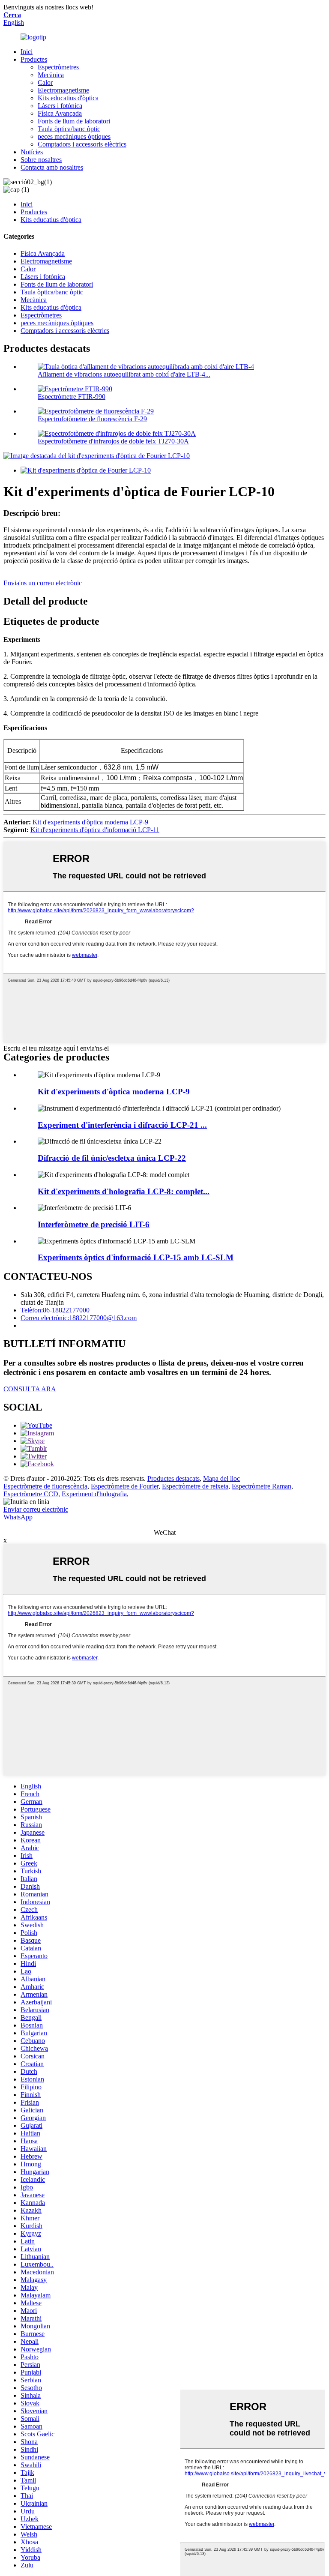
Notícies (32, 152)
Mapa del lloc (221, 1478)
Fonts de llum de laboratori (74, 121)
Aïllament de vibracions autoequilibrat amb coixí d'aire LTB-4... (124, 374)
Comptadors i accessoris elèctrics (82, 144)
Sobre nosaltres (41, 160)
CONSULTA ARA (30, 1389)
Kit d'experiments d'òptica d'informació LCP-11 (95, 830)
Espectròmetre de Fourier (125, 1486)
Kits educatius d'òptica (68, 98)
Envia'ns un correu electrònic (43, 583)
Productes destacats (173, 1478)
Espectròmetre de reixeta (195, 1486)
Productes (34, 59)
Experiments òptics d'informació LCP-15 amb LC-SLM (136, 1257)
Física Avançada (60, 113)
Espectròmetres (58, 67)
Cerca (12, 15)
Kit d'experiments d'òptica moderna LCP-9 (90, 822)
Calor (45, 82)
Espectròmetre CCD (31, 1494)
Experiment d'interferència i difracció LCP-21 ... (122, 1125)
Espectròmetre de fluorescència (45, 1486)
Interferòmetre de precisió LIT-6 (94, 1224)
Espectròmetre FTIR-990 (72, 397)
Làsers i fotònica (60, 106)
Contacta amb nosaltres (52, 167)
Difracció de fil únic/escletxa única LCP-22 (112, 1158)
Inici (27, 52)
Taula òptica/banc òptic (69, 129)
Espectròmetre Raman (262, 1486)
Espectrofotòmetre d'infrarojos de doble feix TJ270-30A (113, 441)
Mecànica (51, 75)
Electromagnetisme (63, 90)
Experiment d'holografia (94, 1494)
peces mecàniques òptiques (74, 136)
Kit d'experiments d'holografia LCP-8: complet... (124, 1191)
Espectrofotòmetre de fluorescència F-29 (92, 419)
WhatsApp (18, 1517)
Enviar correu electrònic (36, 1509)
